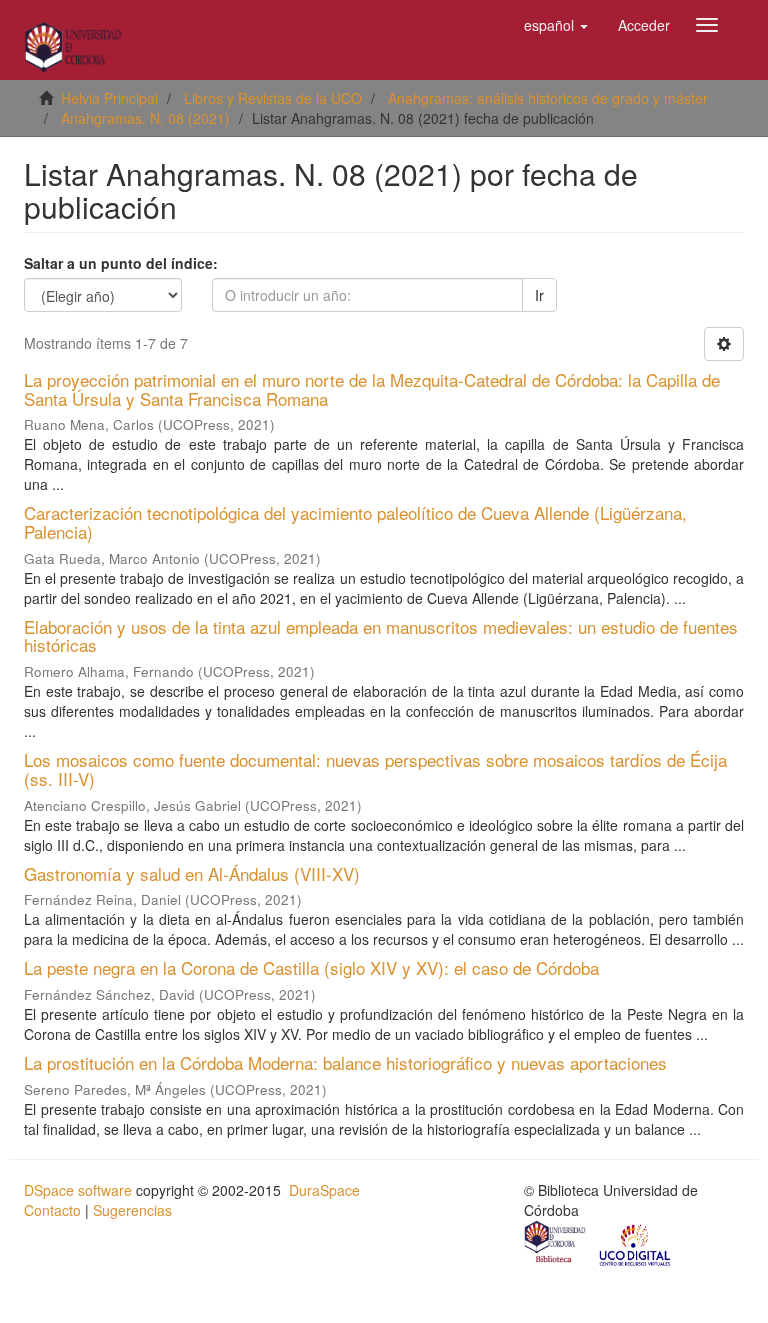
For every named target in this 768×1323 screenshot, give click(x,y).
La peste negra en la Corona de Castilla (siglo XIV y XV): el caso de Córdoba (311, 967)
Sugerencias (132, 1210)
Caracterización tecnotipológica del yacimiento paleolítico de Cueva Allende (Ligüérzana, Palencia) (355, 522)
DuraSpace (324, 1190)
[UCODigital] (636, 1244)
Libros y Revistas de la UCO (273, 98)
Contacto (52, 1210)
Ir (539, 295)
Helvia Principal (109, 98)
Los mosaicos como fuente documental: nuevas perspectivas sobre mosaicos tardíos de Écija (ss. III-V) (375, 769)
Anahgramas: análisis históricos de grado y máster (548, 98)
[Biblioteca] (556, 1244)
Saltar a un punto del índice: (121, 263)
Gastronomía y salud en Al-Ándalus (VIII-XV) (192, 873)
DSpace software (78, 1190)
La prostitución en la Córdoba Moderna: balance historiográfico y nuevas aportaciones (345, 1062)
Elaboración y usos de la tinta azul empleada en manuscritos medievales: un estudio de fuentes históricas (381, 636)
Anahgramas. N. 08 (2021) (145, 118)
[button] (556, 25)
